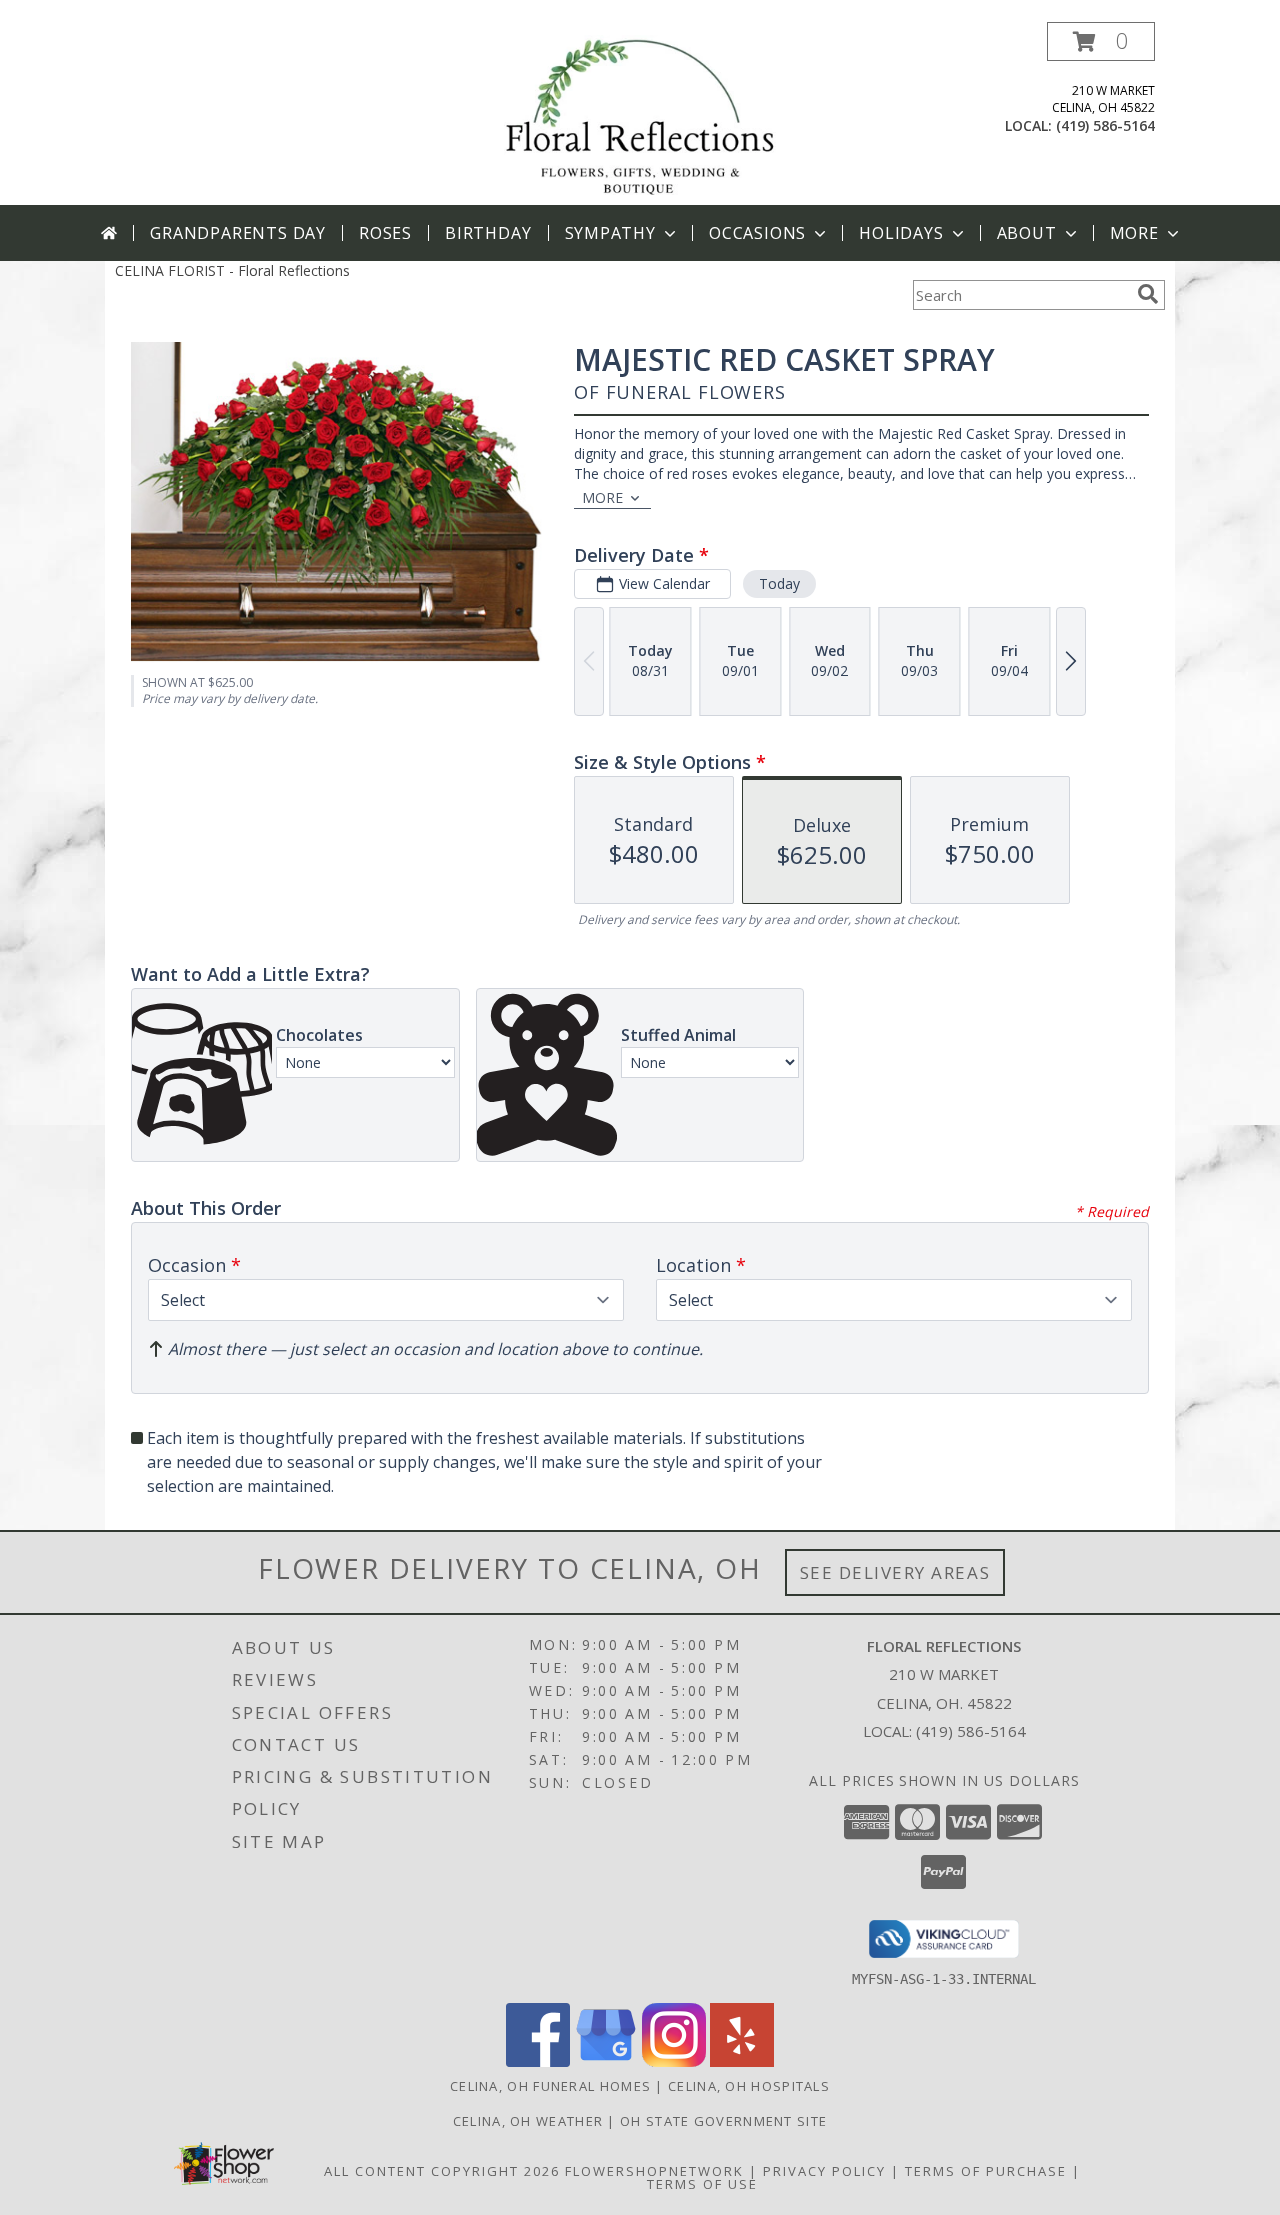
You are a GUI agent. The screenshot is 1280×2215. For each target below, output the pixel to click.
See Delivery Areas (895, 1572)
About (1027, 233)
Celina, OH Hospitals (749, 2086)
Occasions (757, 233)
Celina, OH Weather (528, 2121)
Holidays (901, 233)
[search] (1148, 294)
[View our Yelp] (742, 2061)
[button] (1101, 41)
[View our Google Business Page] (606, 2061)
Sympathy (610, 233)
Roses (385, 233)
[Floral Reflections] (640, 113)
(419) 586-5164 (1105, 125)
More (1134, 233)
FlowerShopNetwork (654, 2171)
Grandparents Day (238, 233)
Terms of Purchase (986, 2171)
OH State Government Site (723, 2121)
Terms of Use (702, 2184)
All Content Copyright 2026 (442, 2171)
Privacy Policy (824, 2171)
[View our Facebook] (538, 2061)
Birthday (488, 233)
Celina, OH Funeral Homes (550, 2086)
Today (779, 583)
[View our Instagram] (674, 2061)
